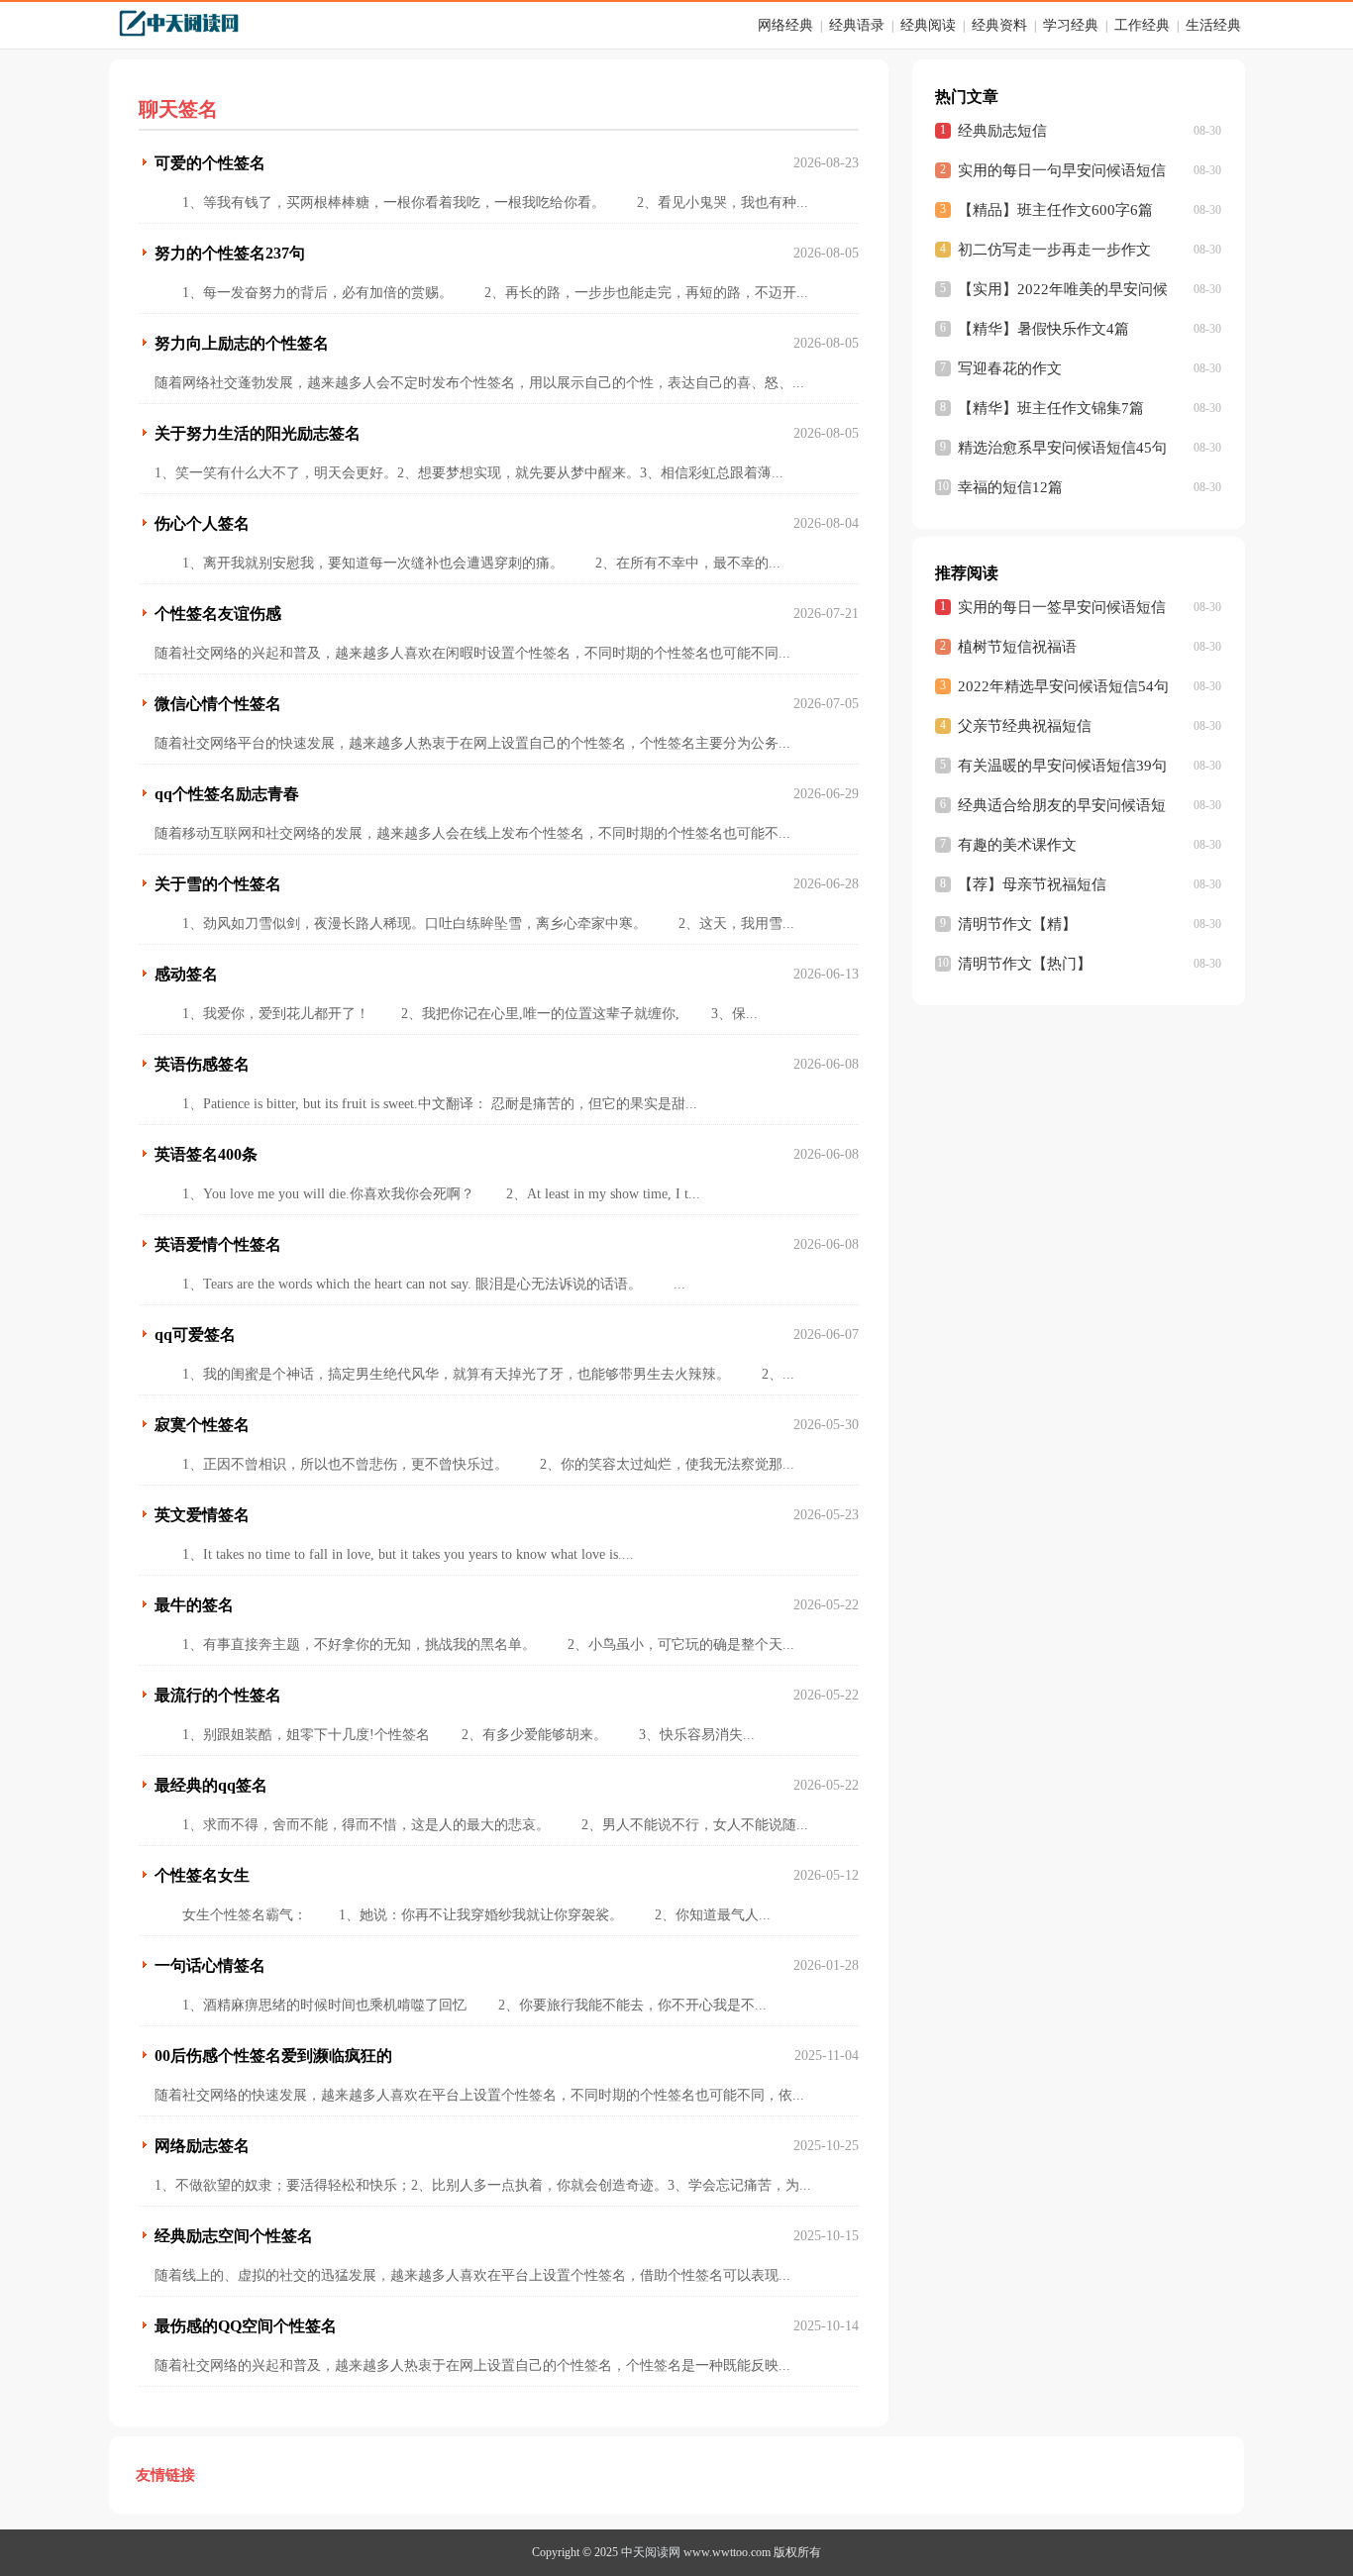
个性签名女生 (202, 1875)
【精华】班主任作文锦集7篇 (1051, 408)
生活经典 (1213, 25)
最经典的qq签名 (211, 1785)
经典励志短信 (1002, 131)
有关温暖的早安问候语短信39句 (1062, 766)
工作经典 (1142, 25)
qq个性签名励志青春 (227, 794)
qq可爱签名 (195, 1335)
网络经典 (785, 25)
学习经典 (1071, 25)
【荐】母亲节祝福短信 (1032, 884)
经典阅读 (928, 25)
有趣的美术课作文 (1017, 845)
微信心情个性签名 (218, 704)
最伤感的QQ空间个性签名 (246, 2326)
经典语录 (857, 25)
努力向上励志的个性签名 (242, 343)
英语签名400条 (206, 1154)
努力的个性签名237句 (230, 253)
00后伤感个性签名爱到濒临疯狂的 (273, 2056)
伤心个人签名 (202, 523)
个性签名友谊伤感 (218, 614)
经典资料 (999, 25)
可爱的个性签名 (210, 163)
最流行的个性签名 (218, 1695)
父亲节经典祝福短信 (1025, 726)
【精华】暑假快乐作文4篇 (1043, 329)
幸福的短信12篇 (1010, 487)
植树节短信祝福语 (1017, 647)
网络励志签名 (202, 2146)
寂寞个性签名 (202, 1425)
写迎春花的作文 (1010, 368)
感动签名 (186, 974)
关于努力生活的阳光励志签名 (258, 433)
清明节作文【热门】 (1025, 964)
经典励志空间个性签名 (234, 2236)
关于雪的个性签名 (218, 884)
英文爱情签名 (202, 1515)
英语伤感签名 (202, 1064)
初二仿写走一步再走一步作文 (1054, 250)
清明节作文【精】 (1017, 924)
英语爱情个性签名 (218, 1244)
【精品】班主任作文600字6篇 (1055, 210)
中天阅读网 (651, 2552)
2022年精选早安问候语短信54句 (1063, 686)
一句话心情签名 (210, 1965)
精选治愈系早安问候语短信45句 (1062, 448)
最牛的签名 (194, 1605)
